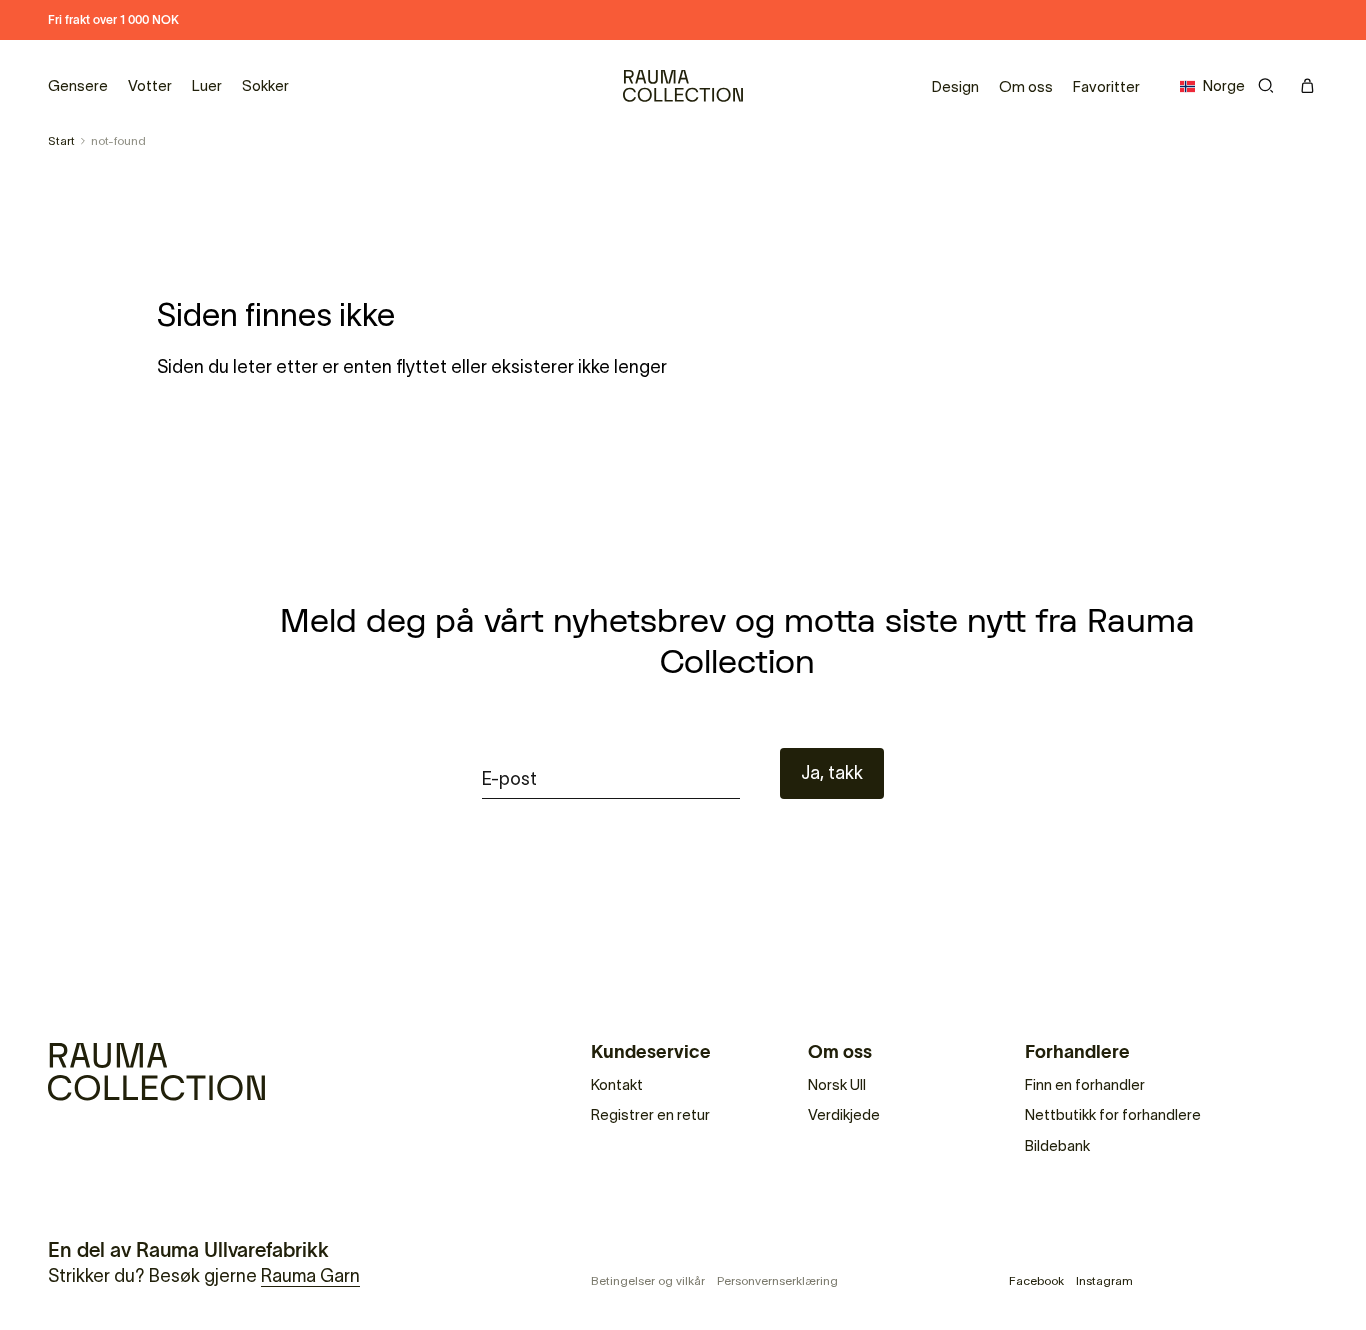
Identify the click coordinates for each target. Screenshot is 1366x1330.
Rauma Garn (310, 1276)
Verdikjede (844, 1114)
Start (61, 140)
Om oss (1026, 86)
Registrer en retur (650, 1114)
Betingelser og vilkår (648, 1280)
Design (955, 86)
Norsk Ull (837, 1084)
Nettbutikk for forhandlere (1113, 1114)
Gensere (78, 85)
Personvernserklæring (777, 1280)
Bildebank (1057, 1145)
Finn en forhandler (1085, 1084)
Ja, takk (832, 773)
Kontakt (617, 1084)
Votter (150, 85)
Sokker (265, 85)
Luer (207, 85)
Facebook (1036, 1280)
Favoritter (1106, 86)
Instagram (1104, 1280)
